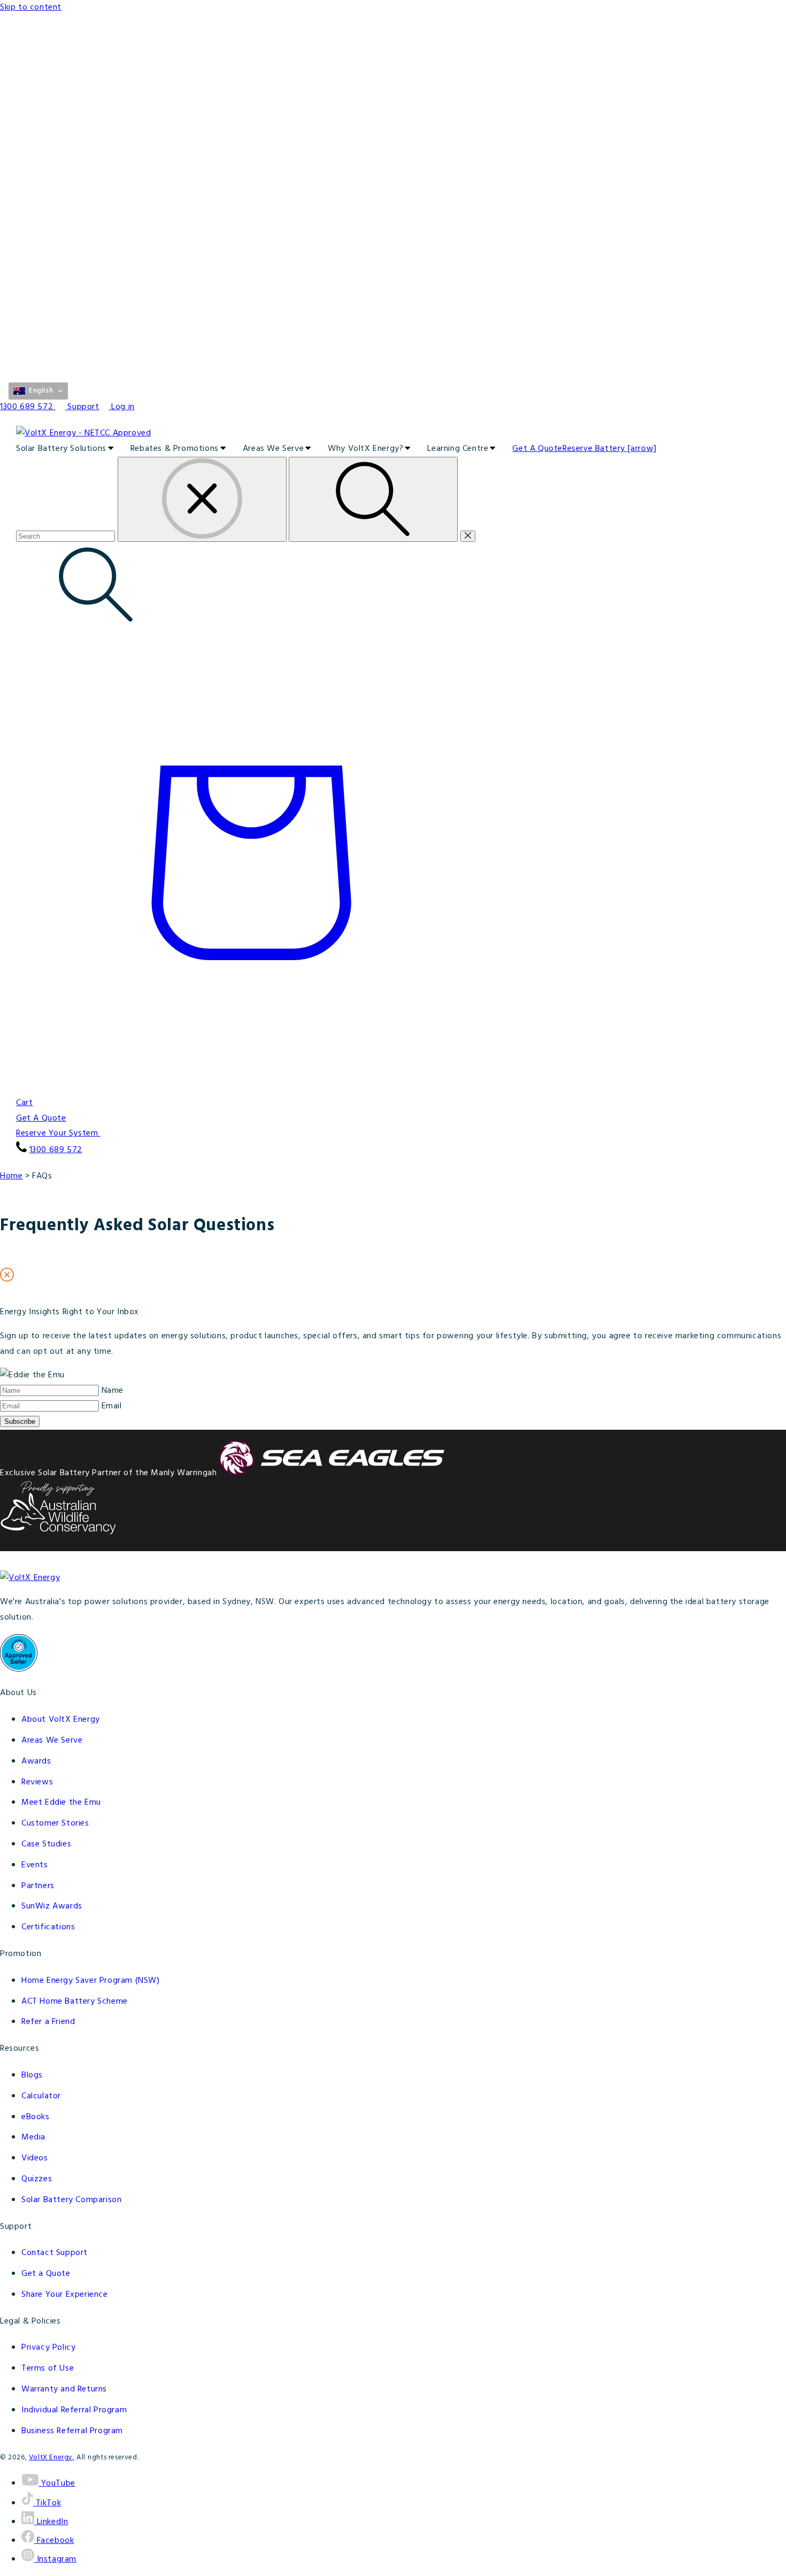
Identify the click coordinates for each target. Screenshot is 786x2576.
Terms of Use (48, 2368)
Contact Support (55, 2253)
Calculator (41, 2096)
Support (83, 407)
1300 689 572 (56, 1150)
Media (33, 2137)
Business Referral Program (72, 2431)
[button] (38, 391)
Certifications (48, 1927)
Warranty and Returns (64, 2389)
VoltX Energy (51, 2458)
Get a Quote (46, 2274)
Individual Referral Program (74, 2410)
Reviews (37, 1782)
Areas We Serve (52, 1741)
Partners (38, 1886)
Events (35, 1865)
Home (11, 1176)
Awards (36, 1761)
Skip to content (31, 7)
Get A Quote (41, 1118)
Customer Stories (55, 1823)
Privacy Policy (48, 2348)
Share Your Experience (65, 2295)
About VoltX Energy (61, 1720)
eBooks (36, 2117)
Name (113, 1391)
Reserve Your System (58, 1133)
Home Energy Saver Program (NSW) (91, 1981)
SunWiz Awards (52, 1906)
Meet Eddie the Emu (61, 1803)
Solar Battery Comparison (71, 2200)
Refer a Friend (48, 2022)
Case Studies (46, 1844)
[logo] (393, 434)
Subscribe (20, 1421)
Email (112, 1406)
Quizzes (37, 2179)
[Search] (373, 499)
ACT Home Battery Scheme (75, 2002)
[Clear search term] (202, 499)
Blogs (32, 2075)
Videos (35, 2158)
